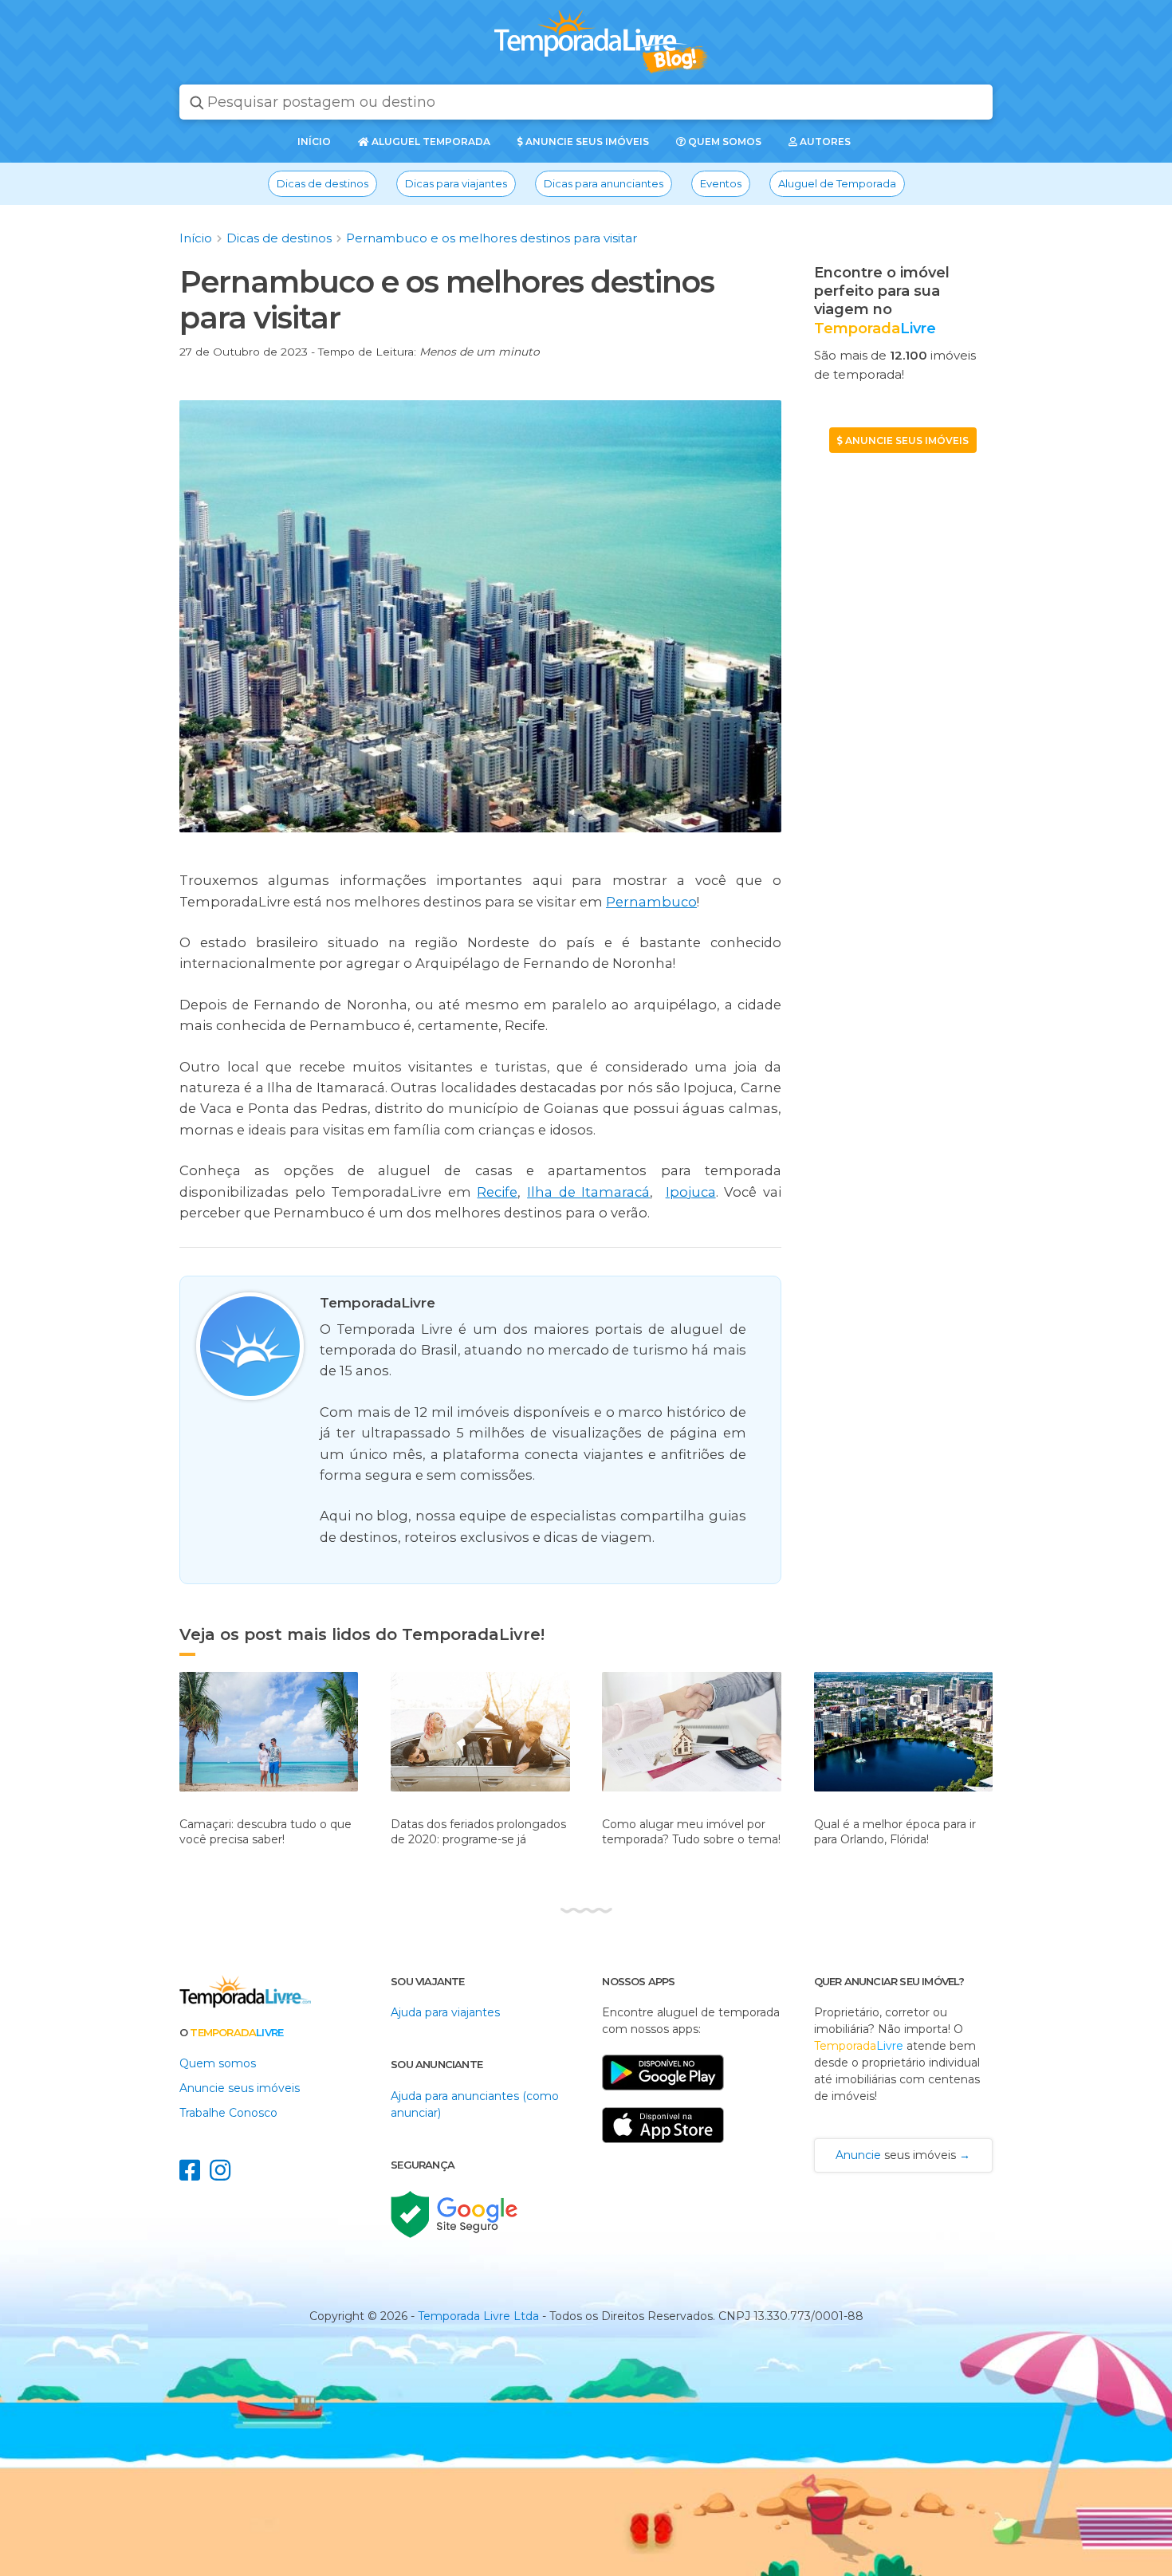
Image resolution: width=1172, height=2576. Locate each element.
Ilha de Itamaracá (588, 1192)
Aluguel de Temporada (837, 183)
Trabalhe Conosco (228, 2113)
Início (196, 238)
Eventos (721, 183)
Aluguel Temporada (430, 142)
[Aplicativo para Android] (663, 2098)
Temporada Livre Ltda (478, 2316)
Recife (497, 1192)
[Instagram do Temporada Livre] (223, 2175)
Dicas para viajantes (456, 183)
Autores (824, 142)
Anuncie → (903, 2155)
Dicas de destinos (322, 183)
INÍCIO (314, 142)
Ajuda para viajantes (445, 2012)
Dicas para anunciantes (604, 183)
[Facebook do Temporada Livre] (195, 2175)
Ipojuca (691, 1192)
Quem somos (724, 142)
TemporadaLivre (378, 1303)
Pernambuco (651, 902)
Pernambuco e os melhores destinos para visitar (492, 238)
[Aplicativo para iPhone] (663, 2151)
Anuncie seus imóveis (586, 142)
